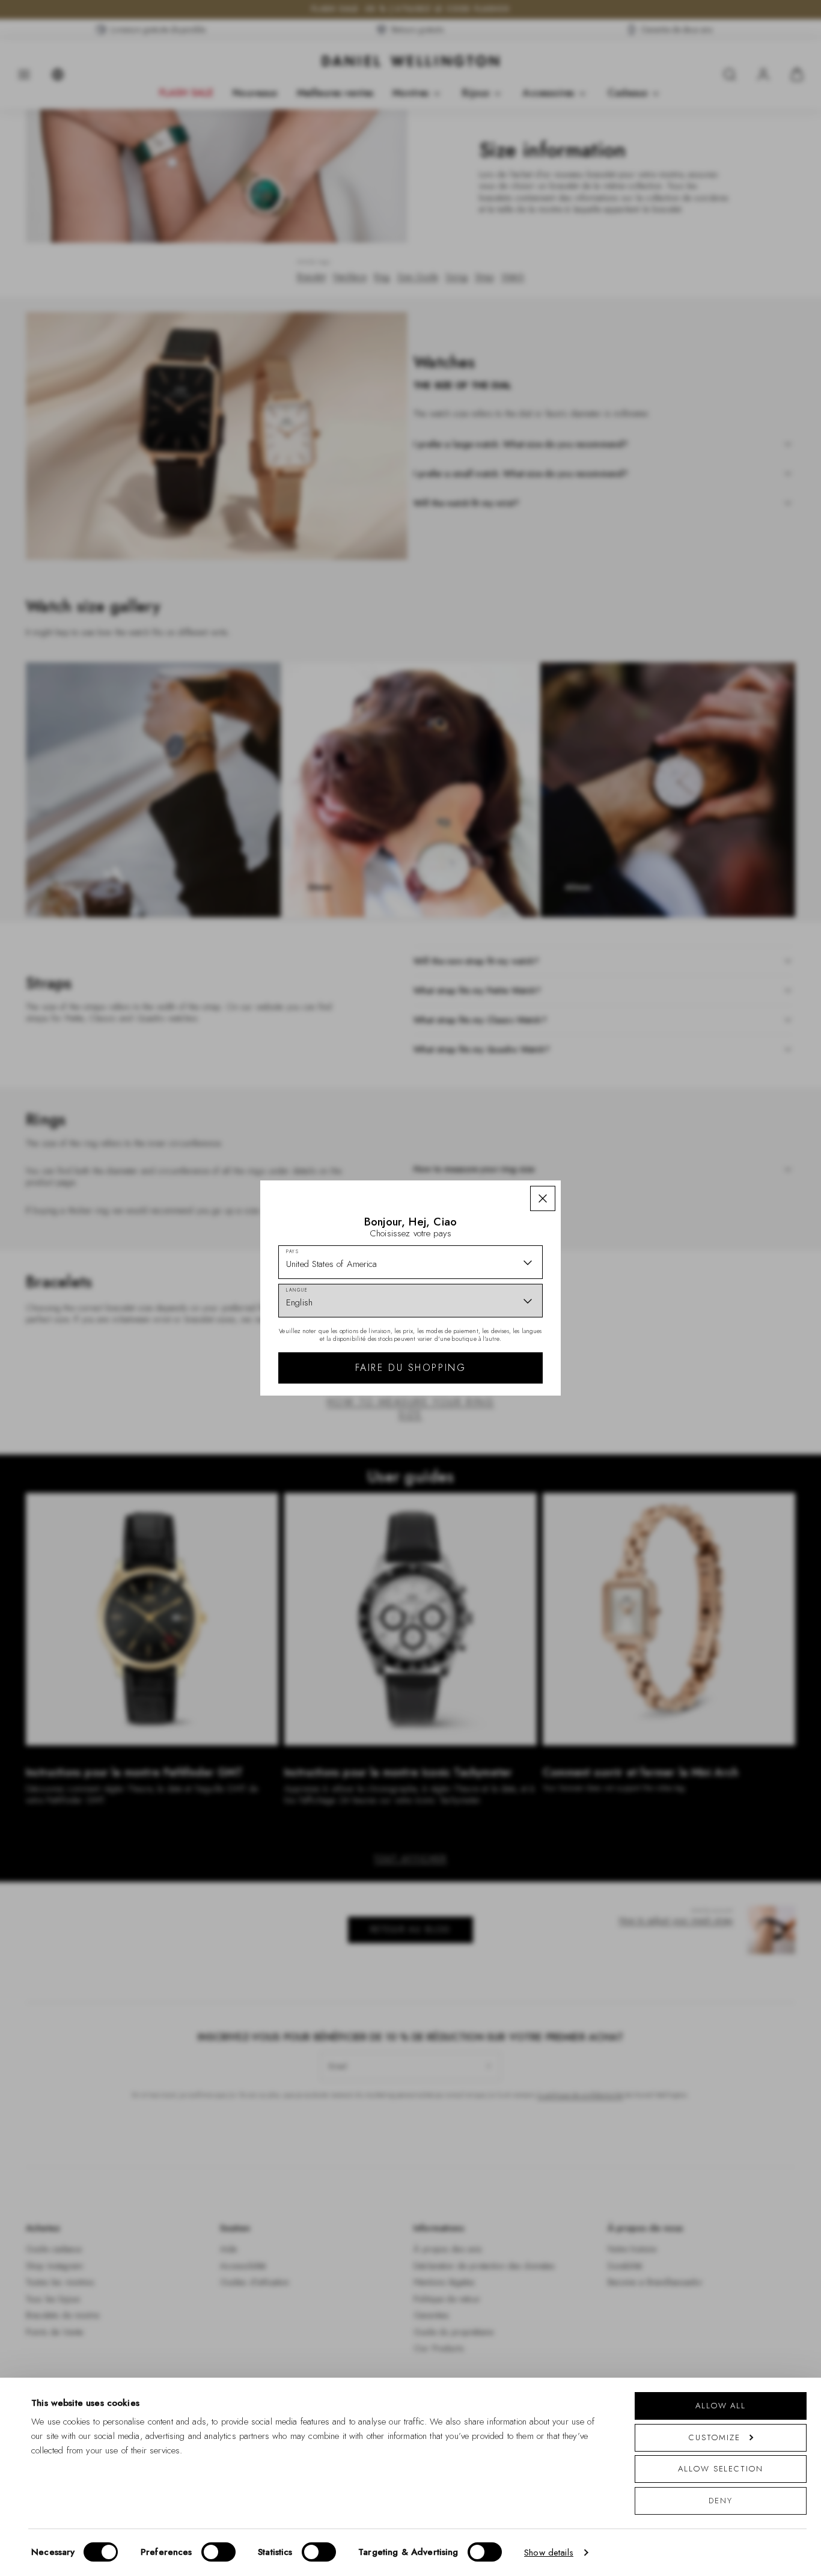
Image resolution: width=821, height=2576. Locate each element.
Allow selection (721, 2469)
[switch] (218, 2552)
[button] (543, 1198)
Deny (721, 2501)
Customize (714, 2437)
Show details (549, 2553)
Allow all (721, 2406)
